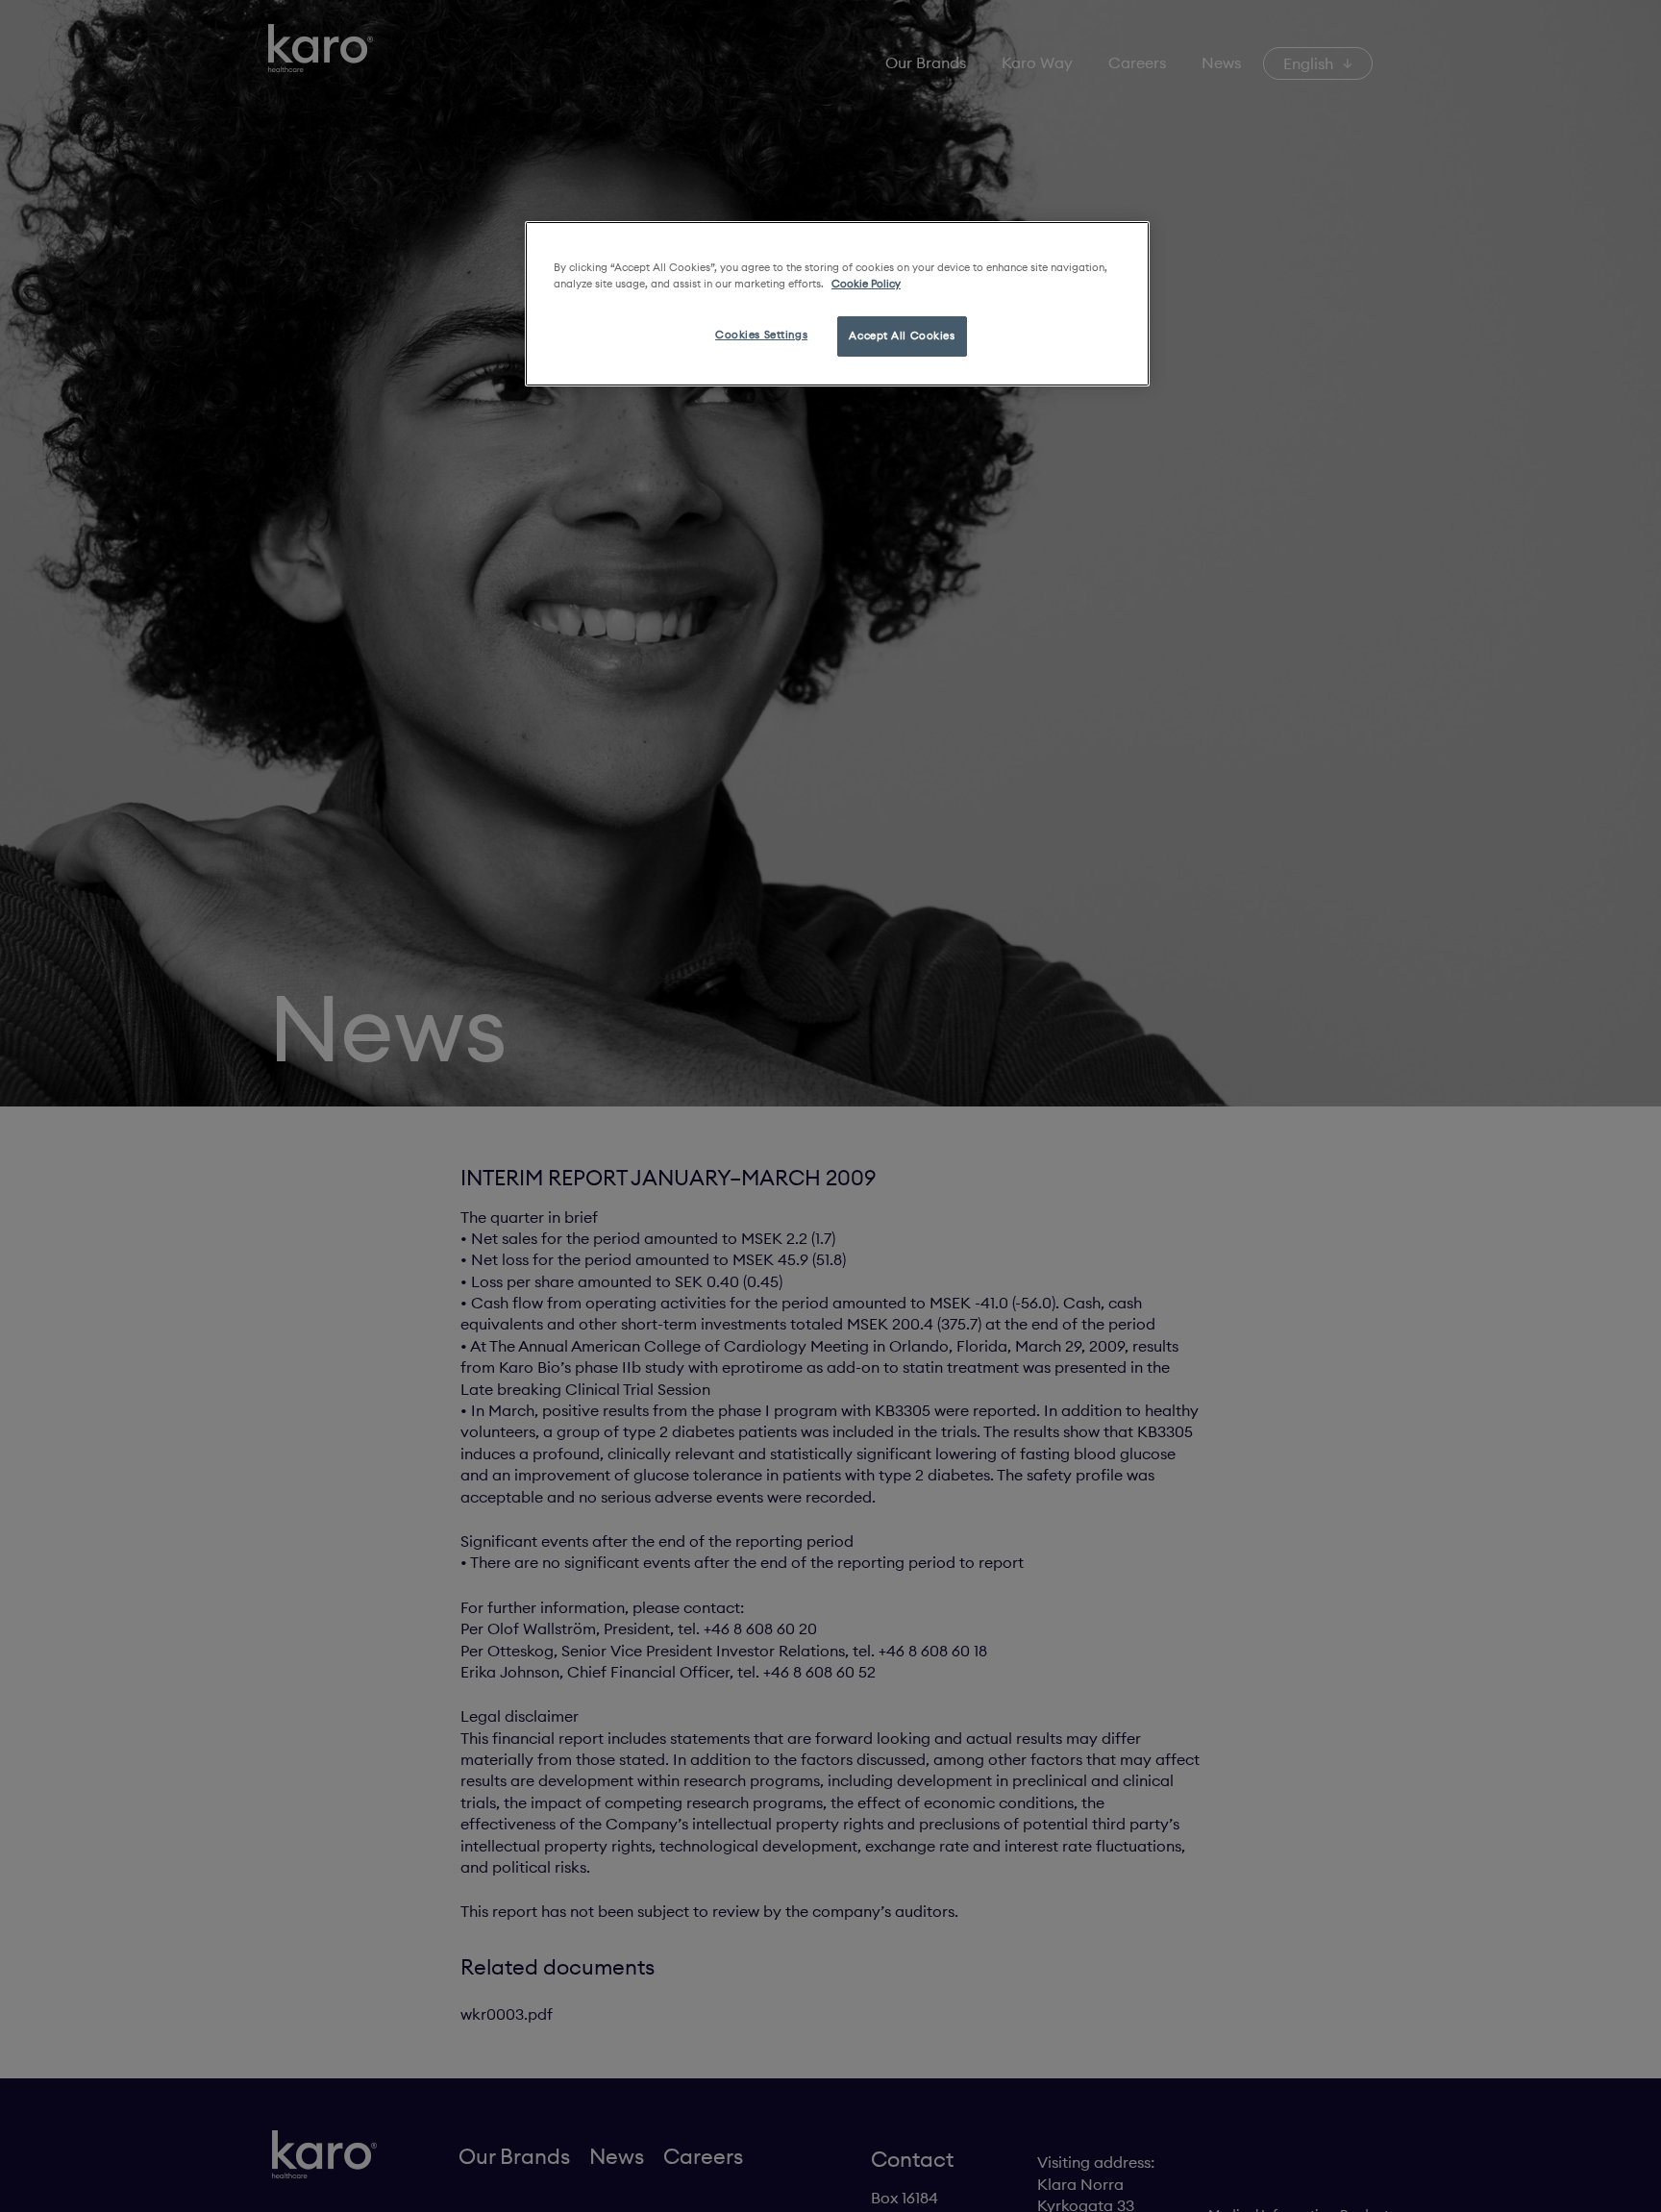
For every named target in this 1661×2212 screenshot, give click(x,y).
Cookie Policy (866, 284)
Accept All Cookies (902, 336)
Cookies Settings (761, 335)
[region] (837, 304)
